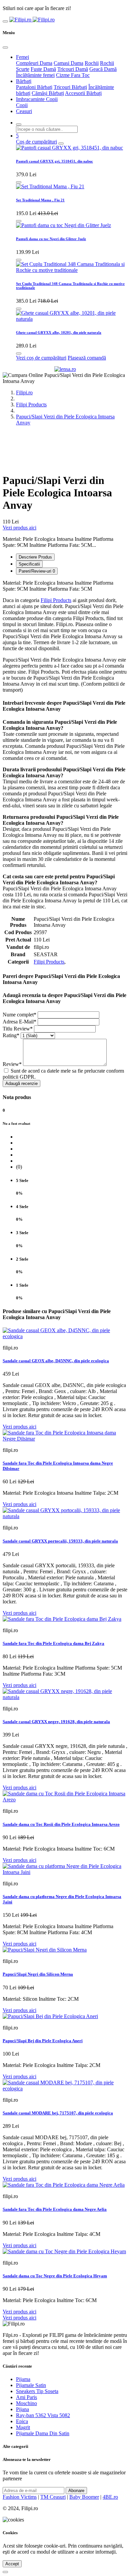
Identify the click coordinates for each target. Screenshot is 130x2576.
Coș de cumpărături (36, 142)
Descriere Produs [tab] (35, 557)
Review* (12, 1064)
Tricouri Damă (73, 69)
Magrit (23, 2427)
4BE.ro (110, 2497)
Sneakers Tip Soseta (37, 2391)
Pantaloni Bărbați (34, 87)
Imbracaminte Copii (37, 99)
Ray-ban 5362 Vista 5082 (43, 2415)
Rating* (11, 1035)
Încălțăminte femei (35, 75)
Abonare (76, 2491)
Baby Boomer (84, 2497)
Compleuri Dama (34, 63)
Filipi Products (31, 405)
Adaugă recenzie (21, 1083)
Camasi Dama (68, 63)
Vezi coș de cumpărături (41, 358)
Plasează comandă (87, 358)
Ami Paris (26, 2397)
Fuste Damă (43, 69)
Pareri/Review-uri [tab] (37, 571)
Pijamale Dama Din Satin (43, 2433)
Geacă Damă (103, 69)
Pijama (23, 2379)
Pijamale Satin (31, 2385)
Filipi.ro (24, 392)
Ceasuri (24, 111)
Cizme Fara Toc (73, 75)
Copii (22, 105)
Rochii (92, 63)
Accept (12, 2564)
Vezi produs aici (19, 528)
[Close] (5, 47)
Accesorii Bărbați (83, 93)
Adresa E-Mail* (19, 1022)
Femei (22, 57)
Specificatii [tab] (29, 564)
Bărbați (24, 81)
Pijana (22, 2409)
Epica (22, 2421)
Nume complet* (19, 1015)
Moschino (26, 2403)
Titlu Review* (18, 1029)
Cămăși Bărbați (48, 93)
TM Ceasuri (53, 2497)
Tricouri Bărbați (70, 87)
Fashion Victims (20, 2497)
